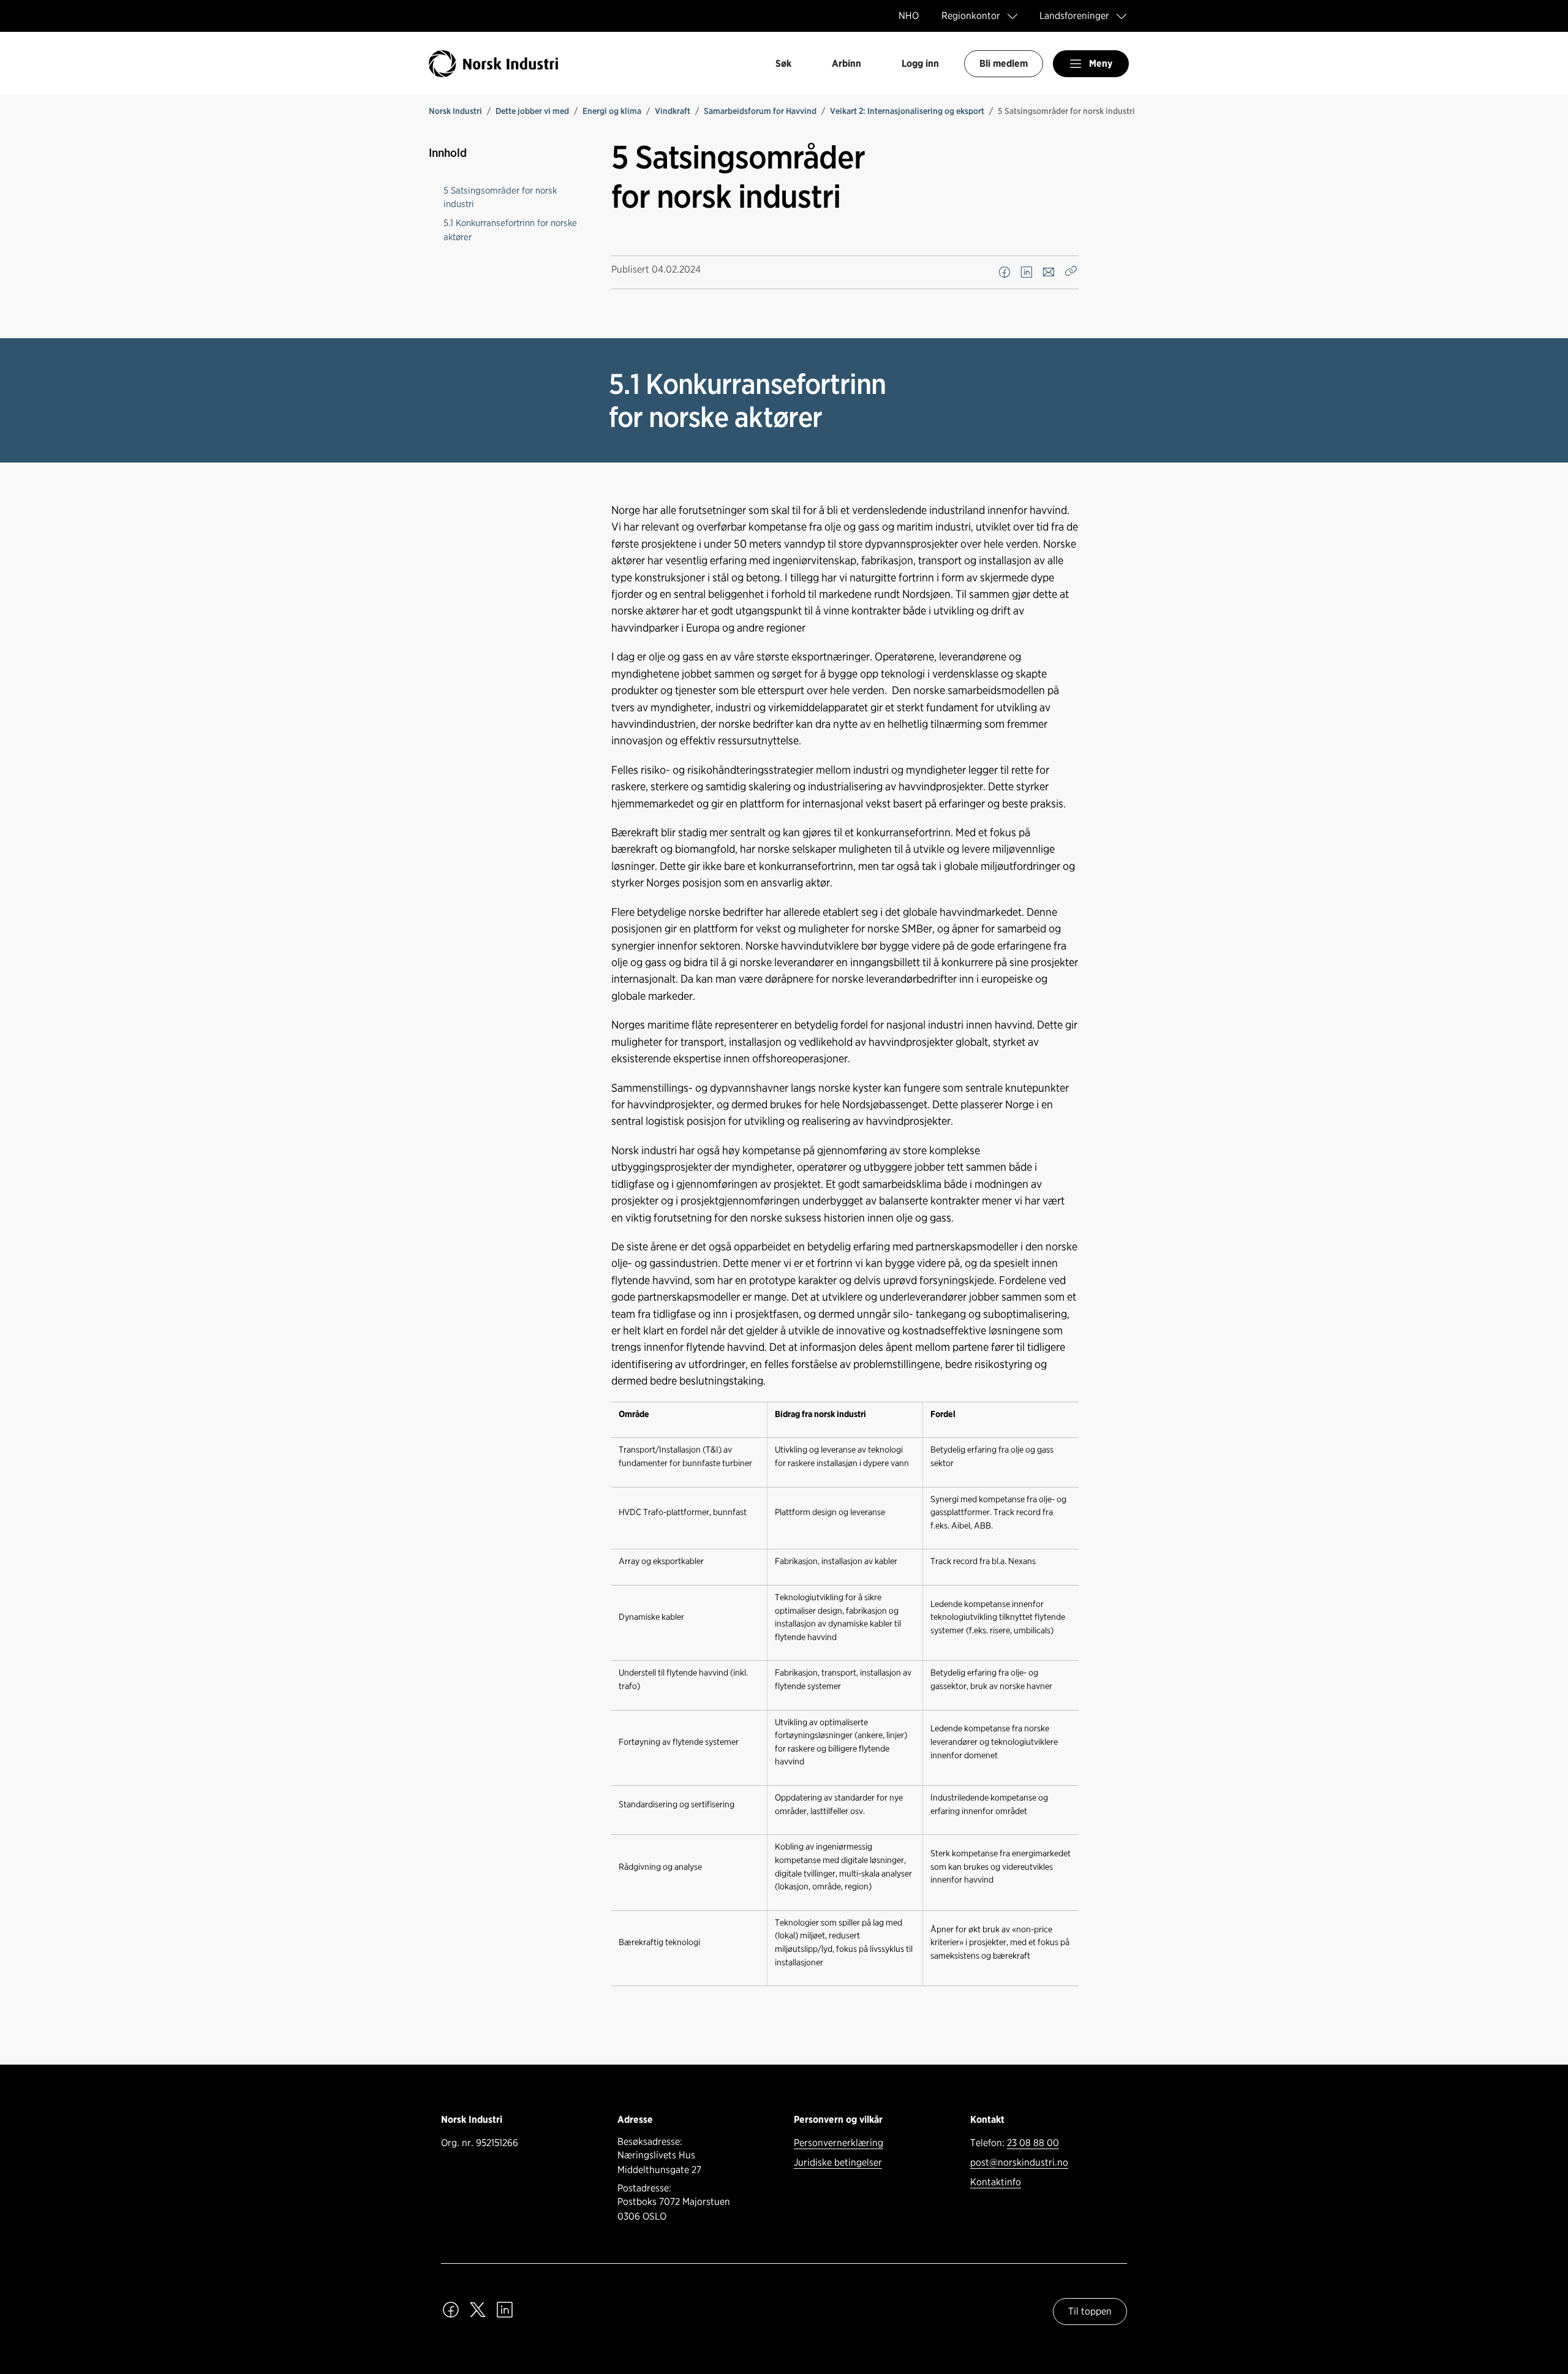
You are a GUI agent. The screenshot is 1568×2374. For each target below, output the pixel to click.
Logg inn (920, 63)
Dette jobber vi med (532, 111)
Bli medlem (1004, 63)
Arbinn (846, 63)
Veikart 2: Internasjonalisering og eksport (907, 111)
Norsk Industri (455, 111)
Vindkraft (673, 111)
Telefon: (1015, 2143)
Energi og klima (612, 111)
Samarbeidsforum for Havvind (760, 111)
